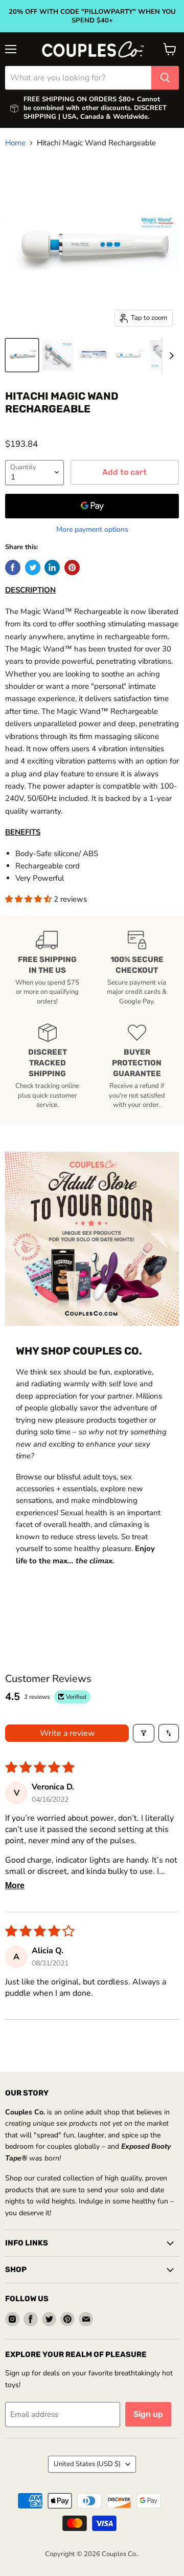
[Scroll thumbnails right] (170, 356)
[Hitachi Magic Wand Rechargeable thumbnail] (22, 355)
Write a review (67, 1733)
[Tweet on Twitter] (33, 567)
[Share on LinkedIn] (52, 567)
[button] (29, 899)
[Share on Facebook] (13, 567)
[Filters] (144, 1733)
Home (15, 143)
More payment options (92, 530)
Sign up (148, 2414)
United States (87, 2464)
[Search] (165, 78)
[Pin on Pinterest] (72, 567)
